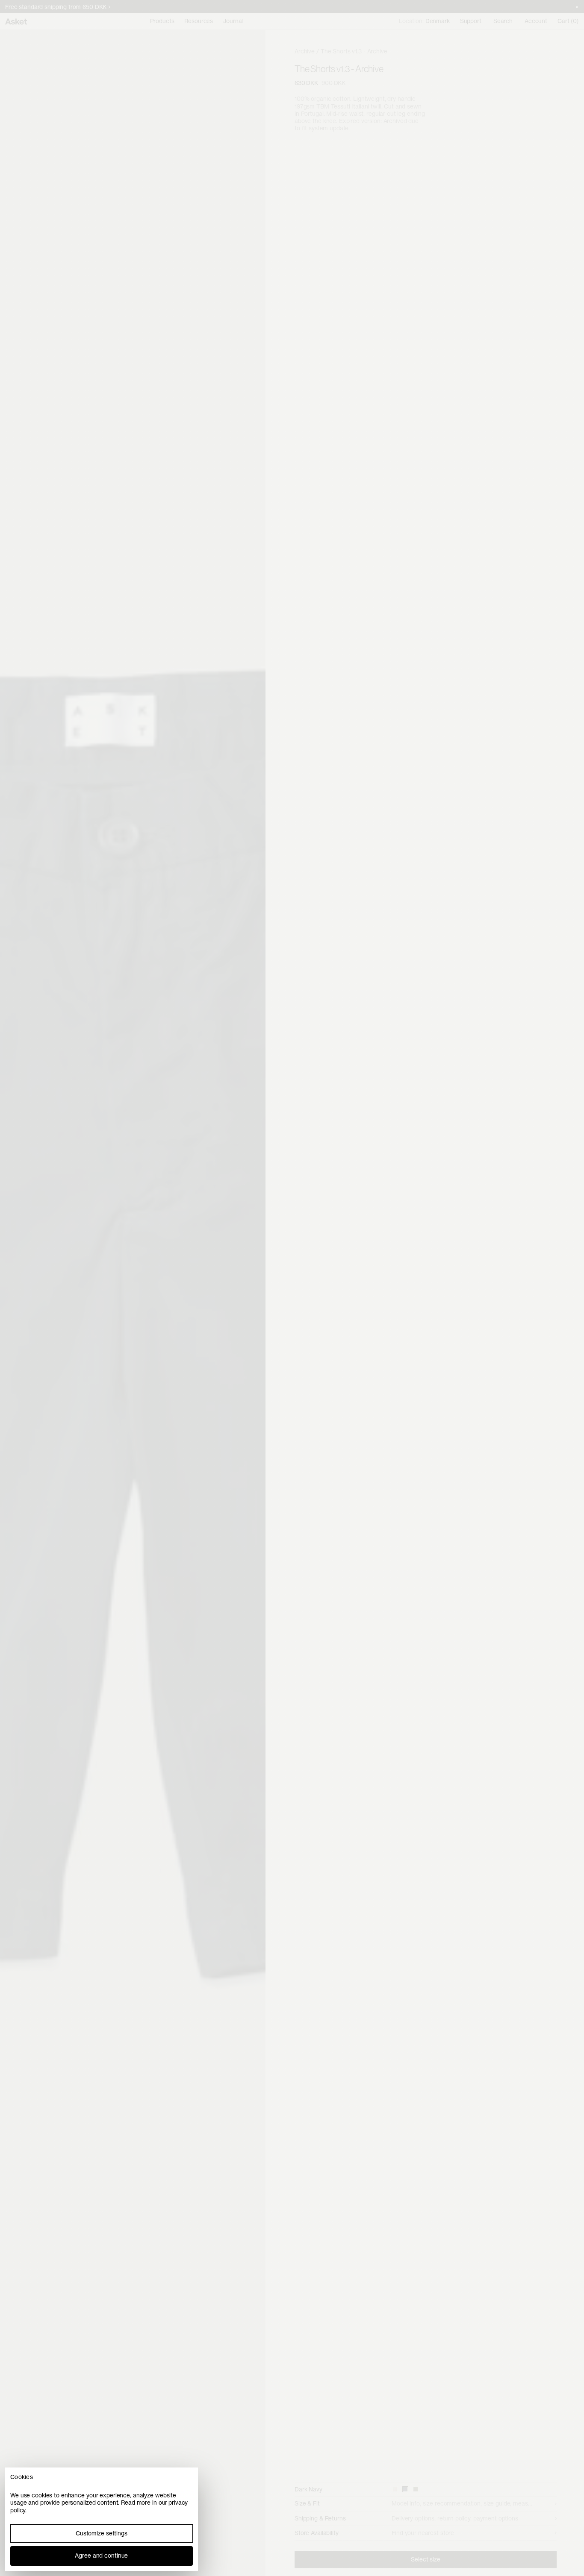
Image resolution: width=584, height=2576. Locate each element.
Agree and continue (101, 2555)
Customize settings (102, 2533)
